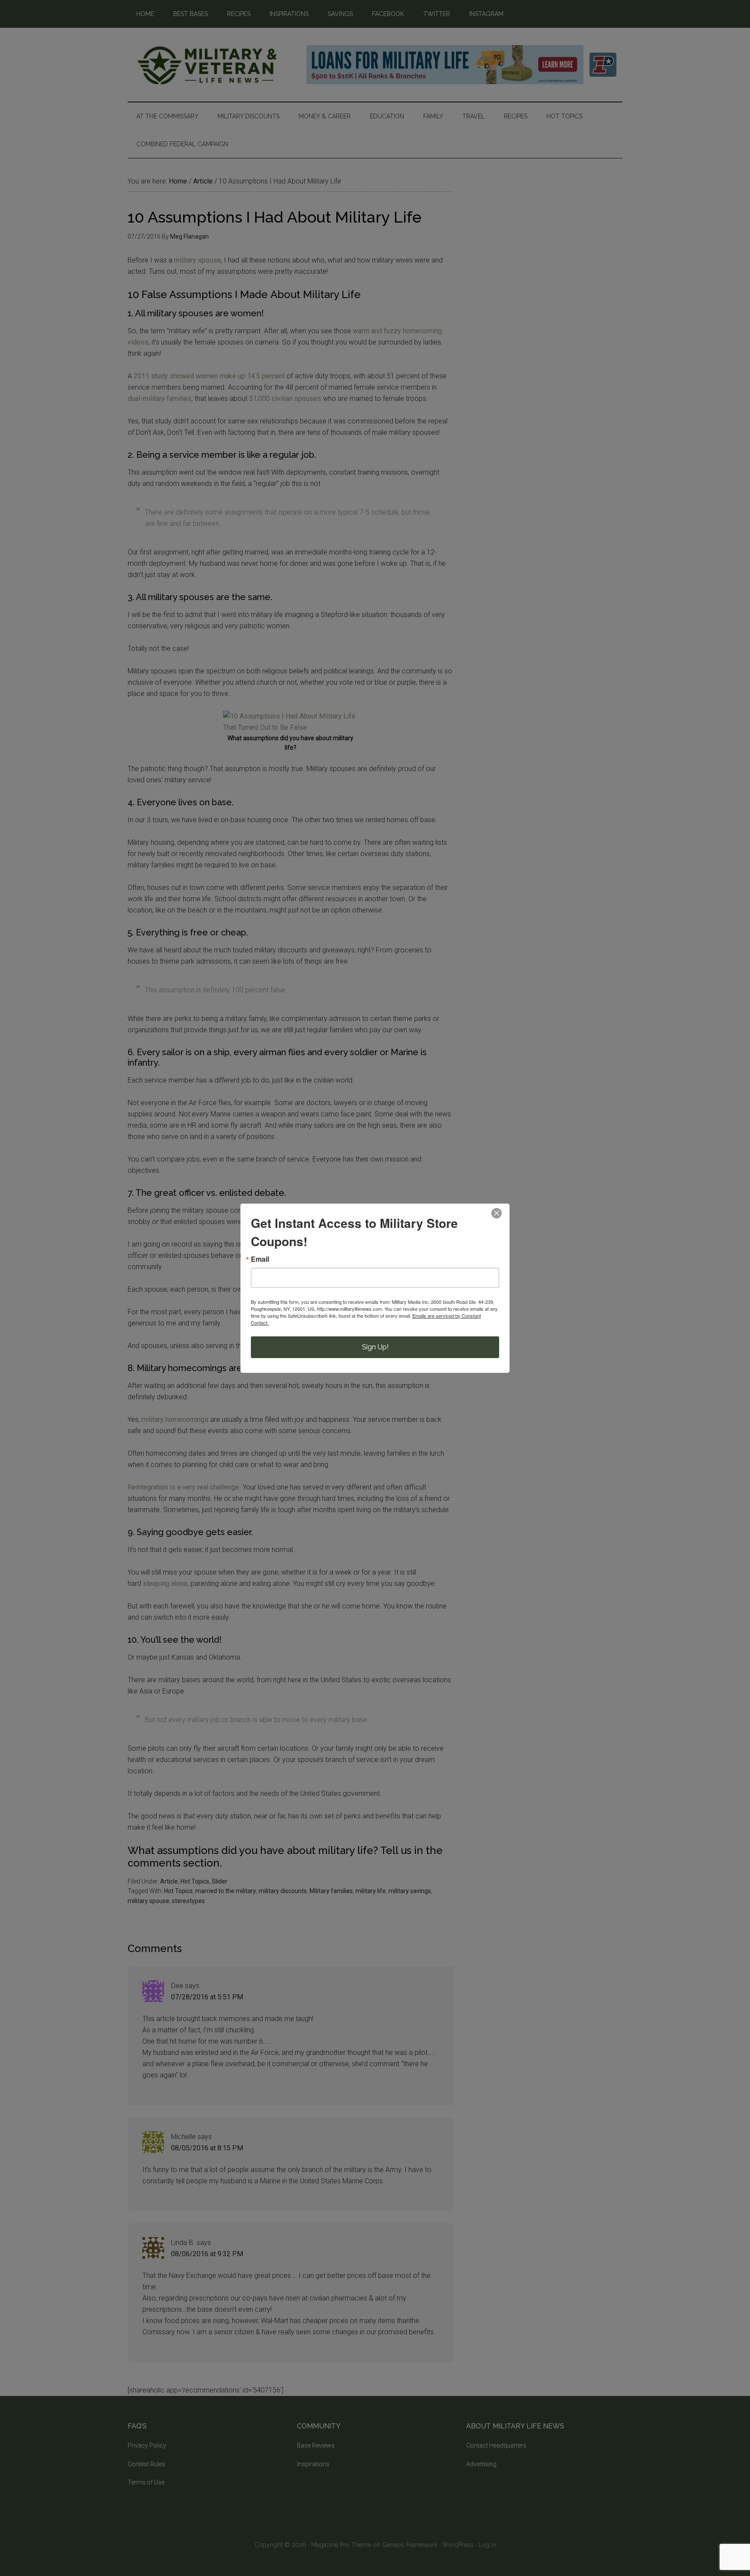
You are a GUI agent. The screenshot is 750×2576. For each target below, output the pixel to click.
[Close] (497, 1213)
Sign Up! (375, 1347)
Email (260, 1259)
